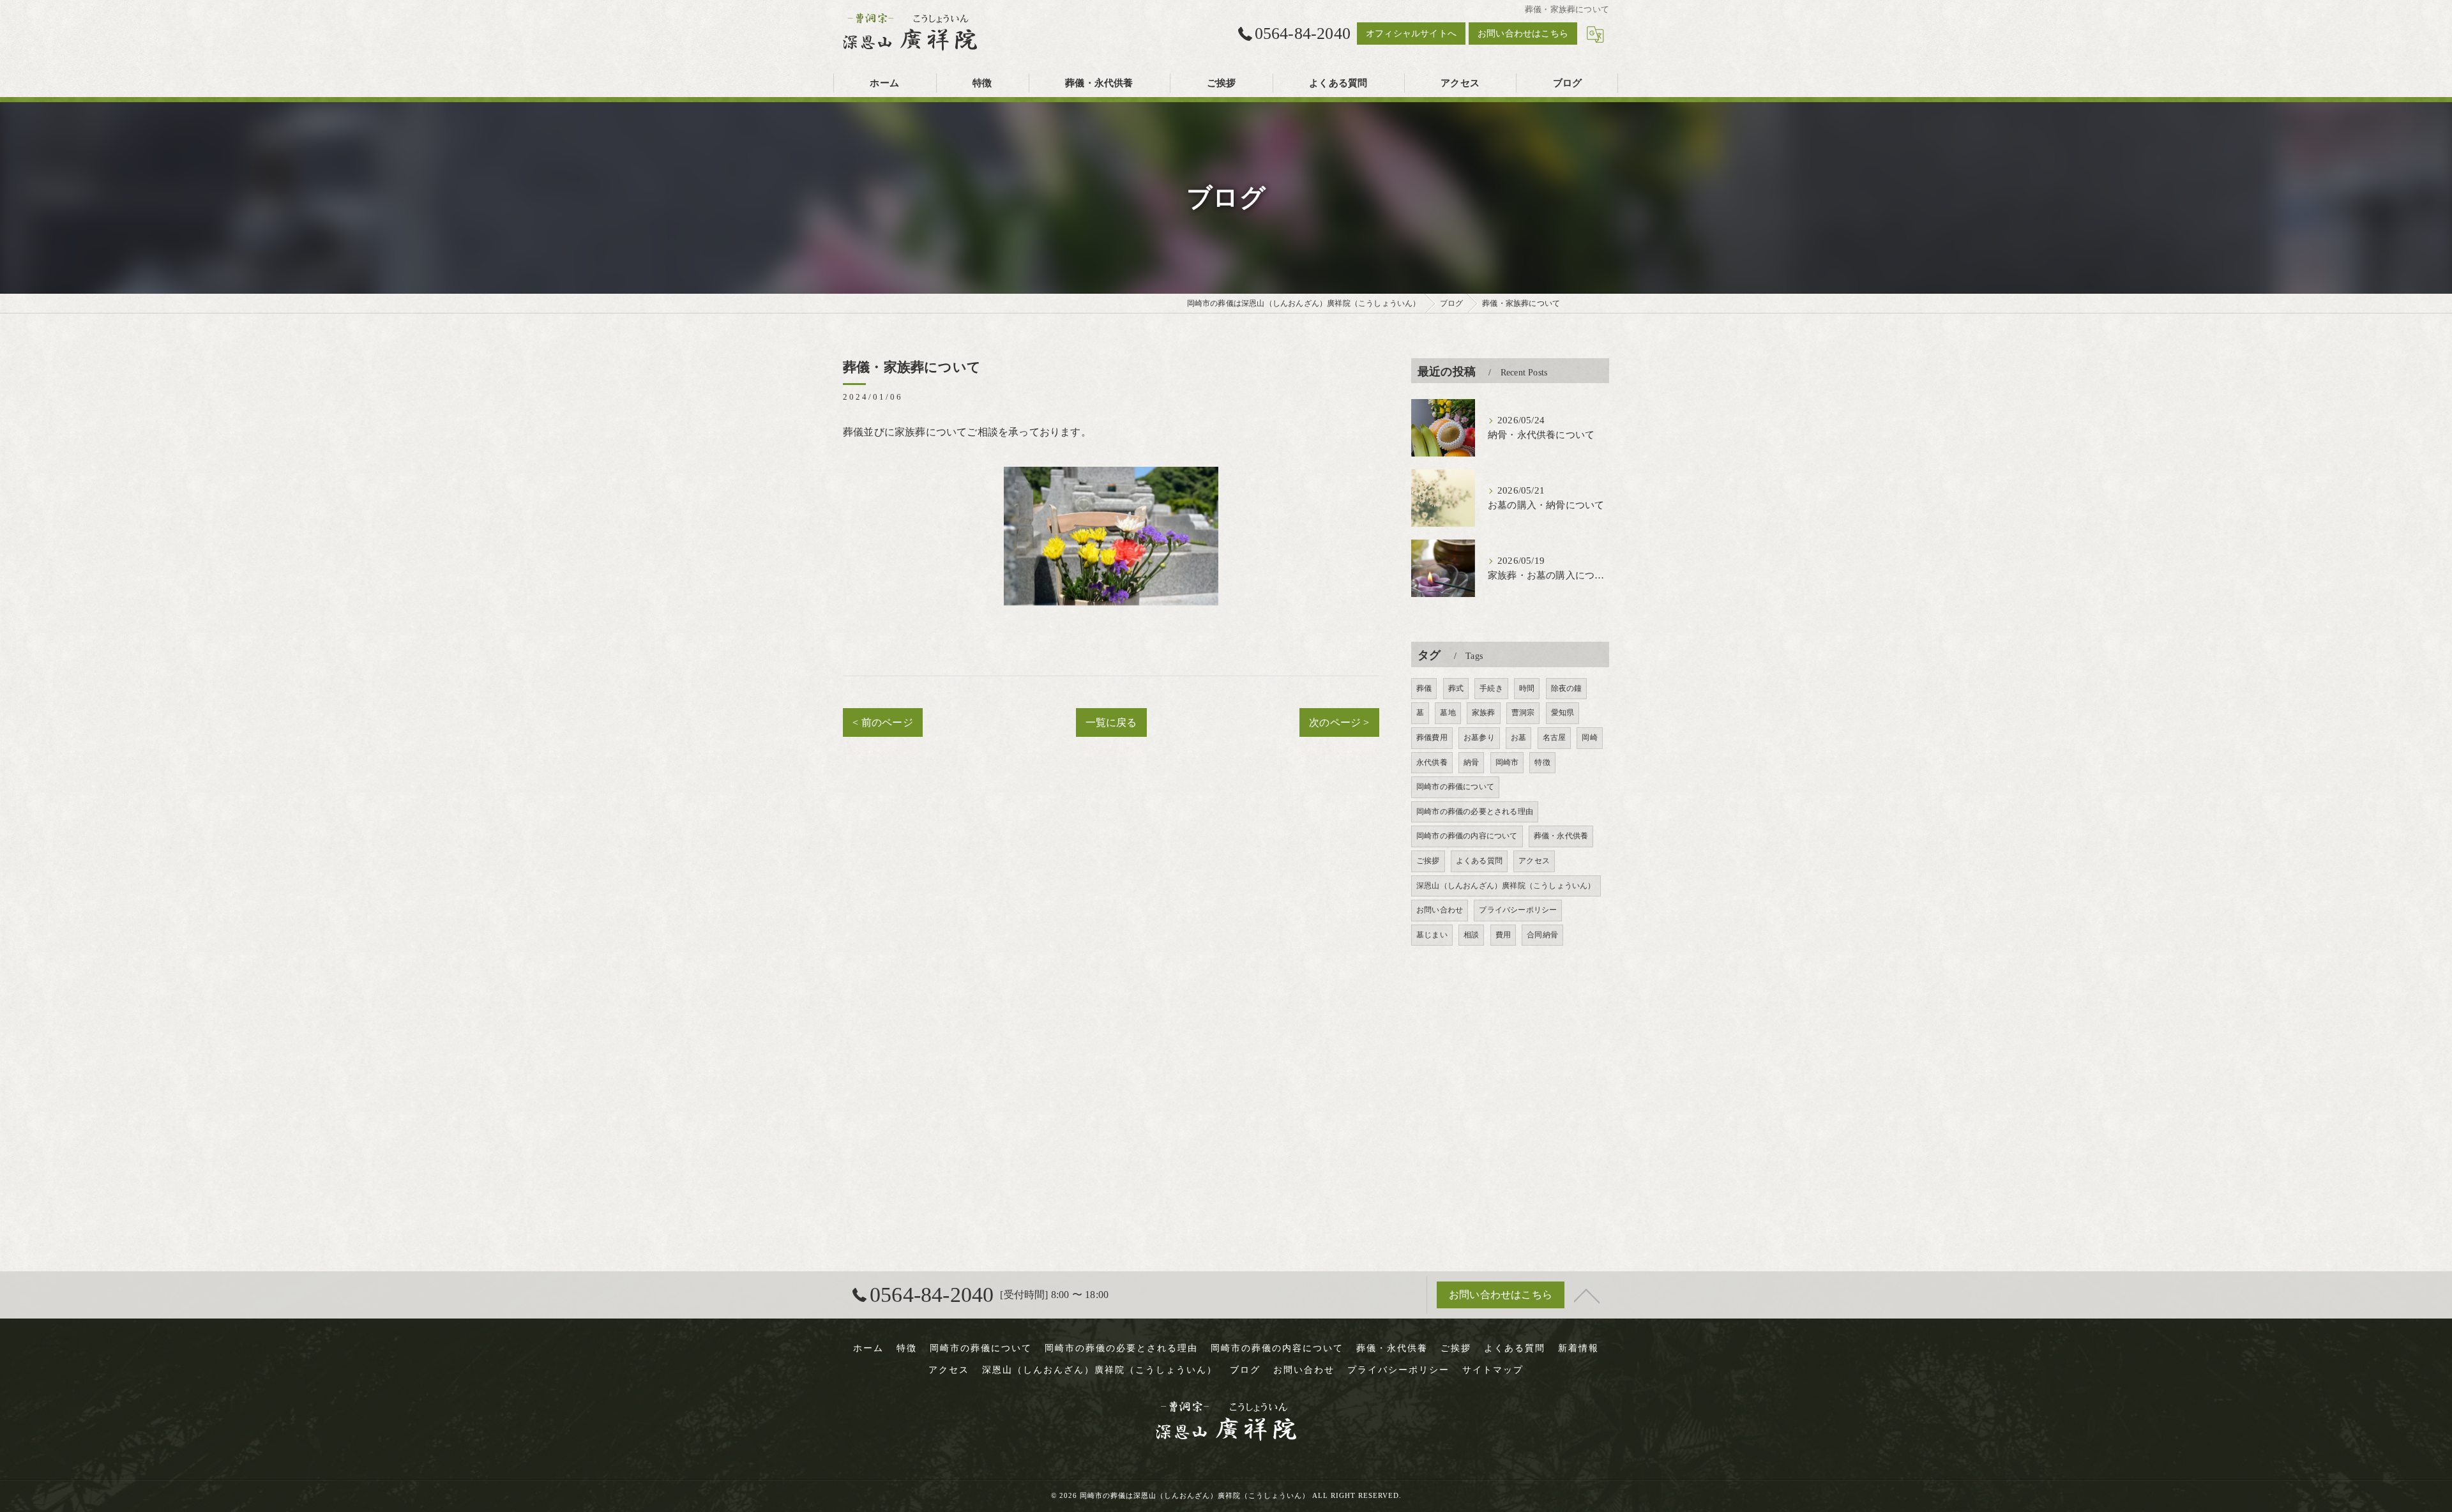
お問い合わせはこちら (1523, 34)
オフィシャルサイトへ (1411, 34)
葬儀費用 (1432, 737)
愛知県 (1563, 713)
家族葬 (1484, 713)
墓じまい (1432, 935)
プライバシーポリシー (1518, 910)
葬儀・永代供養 (1561, 836)
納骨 (1471, 762)
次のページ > (1339, 722)
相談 (1471, 935)
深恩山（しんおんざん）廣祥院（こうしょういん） (1506, 886)
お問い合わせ (1440, 910)
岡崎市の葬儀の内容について (1467, 836)
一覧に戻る (1111, 722)
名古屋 (1555, 737)
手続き (1491, 688)
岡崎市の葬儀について (1455, 787)
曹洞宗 (1523, 713)
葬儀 (1424, 688)
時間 (1527, 688)
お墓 (1518, 737)
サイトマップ (1493, 1370)
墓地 (1448, 713)
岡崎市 (1507, 762)
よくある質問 (1479, 861)
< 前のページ (882, 722)
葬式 (1456, 688)
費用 (1503, 935)
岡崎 (1589, 737)
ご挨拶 (1428, 861)
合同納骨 (1542, 935)
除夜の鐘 (1567, 688)
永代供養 (1432, 762)
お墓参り (1479, 737)
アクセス (1534, 861)
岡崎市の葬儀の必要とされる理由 (1475, 812)
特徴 (1542, 762)
